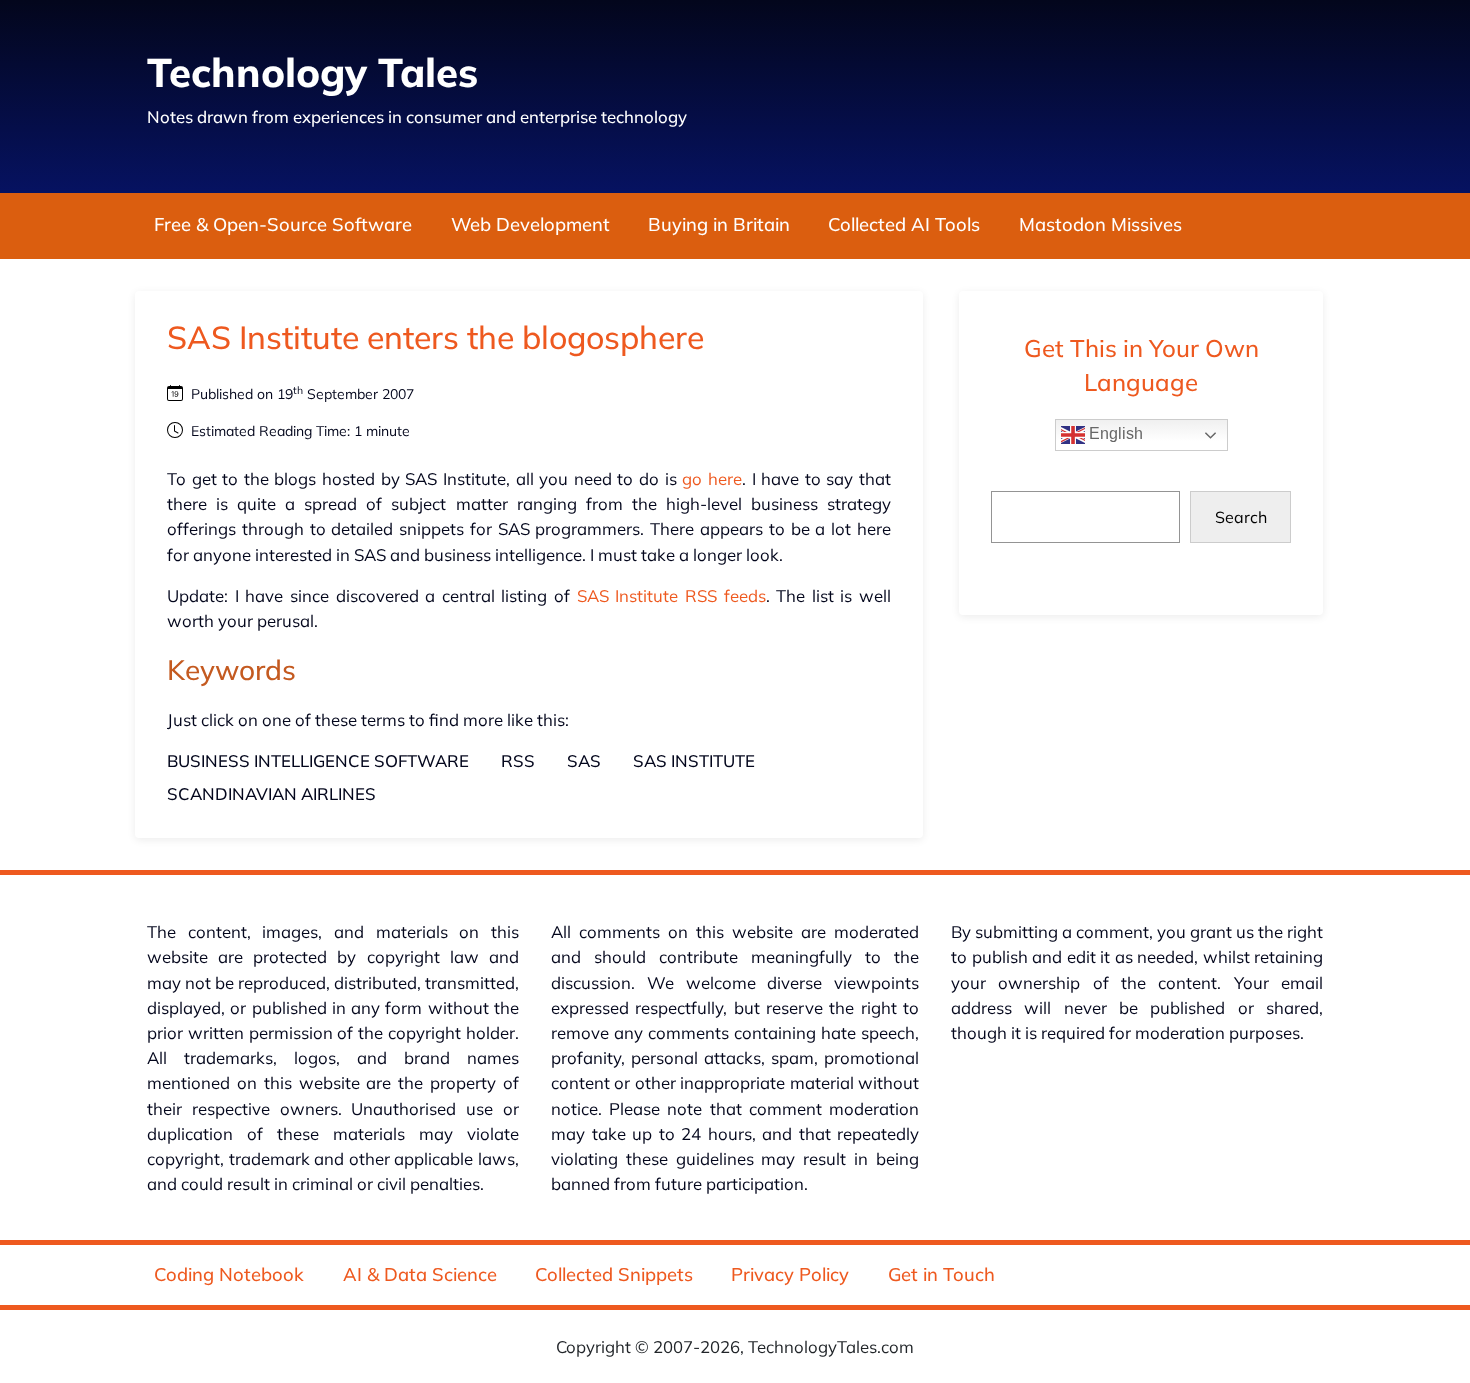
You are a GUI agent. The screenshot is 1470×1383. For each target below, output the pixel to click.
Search (1241, 517)
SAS (584, 760)
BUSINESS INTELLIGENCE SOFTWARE (318, 760)
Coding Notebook (229, 1274)
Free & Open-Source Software (283, 225)
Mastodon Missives (1100, 225)
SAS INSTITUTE (694, 760)
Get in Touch (941, 1274)
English (1114, 433)
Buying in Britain (719, 225)
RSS (518, 760)
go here (712, 478)
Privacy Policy (790, 1274)
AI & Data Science (420, 1274)
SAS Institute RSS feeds (671, 595)
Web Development (530, 225)
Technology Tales (312, 72)
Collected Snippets (614, 1274)
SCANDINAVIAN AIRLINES (271, 793)
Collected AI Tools (904, 225)
